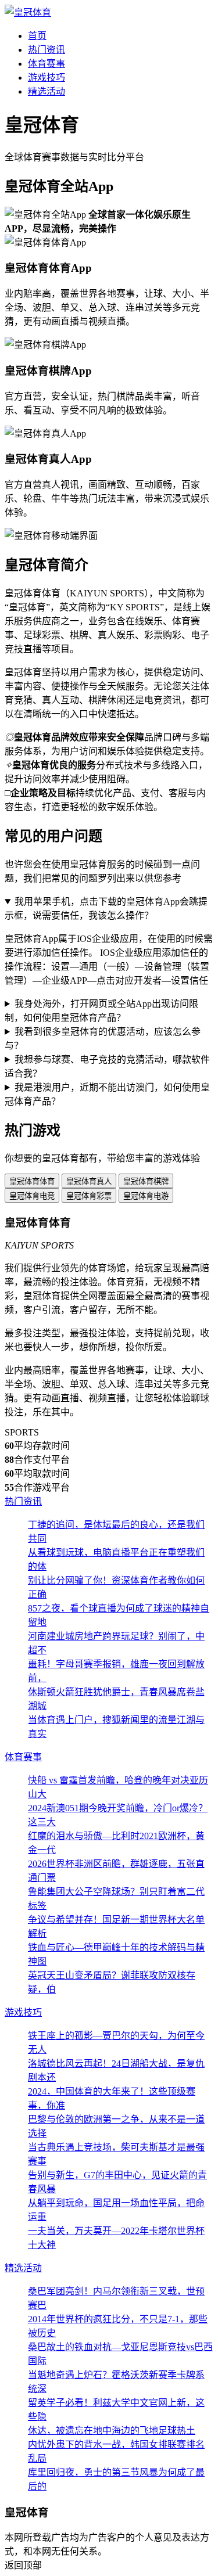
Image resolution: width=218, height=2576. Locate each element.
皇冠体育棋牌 (146, 1181)
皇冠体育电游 (146, 1196)
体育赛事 (47, 64)
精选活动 (47, 91)
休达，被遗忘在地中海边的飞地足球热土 (112, 2431)
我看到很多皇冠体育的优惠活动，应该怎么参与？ (103, 1039)
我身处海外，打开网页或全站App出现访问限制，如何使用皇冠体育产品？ (101, 1011)
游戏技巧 (47, 78)
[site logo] (28, 12)
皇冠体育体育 (32, 1181)
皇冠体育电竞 (32, 1196)
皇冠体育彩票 (89, 1196)
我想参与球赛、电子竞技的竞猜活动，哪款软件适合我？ (107, 1066)
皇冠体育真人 (89, 1181)
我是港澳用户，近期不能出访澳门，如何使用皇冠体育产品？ (107, 1094)
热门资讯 (47, 50)
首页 (37, 36)
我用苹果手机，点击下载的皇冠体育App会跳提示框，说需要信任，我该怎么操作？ (106, 909)
